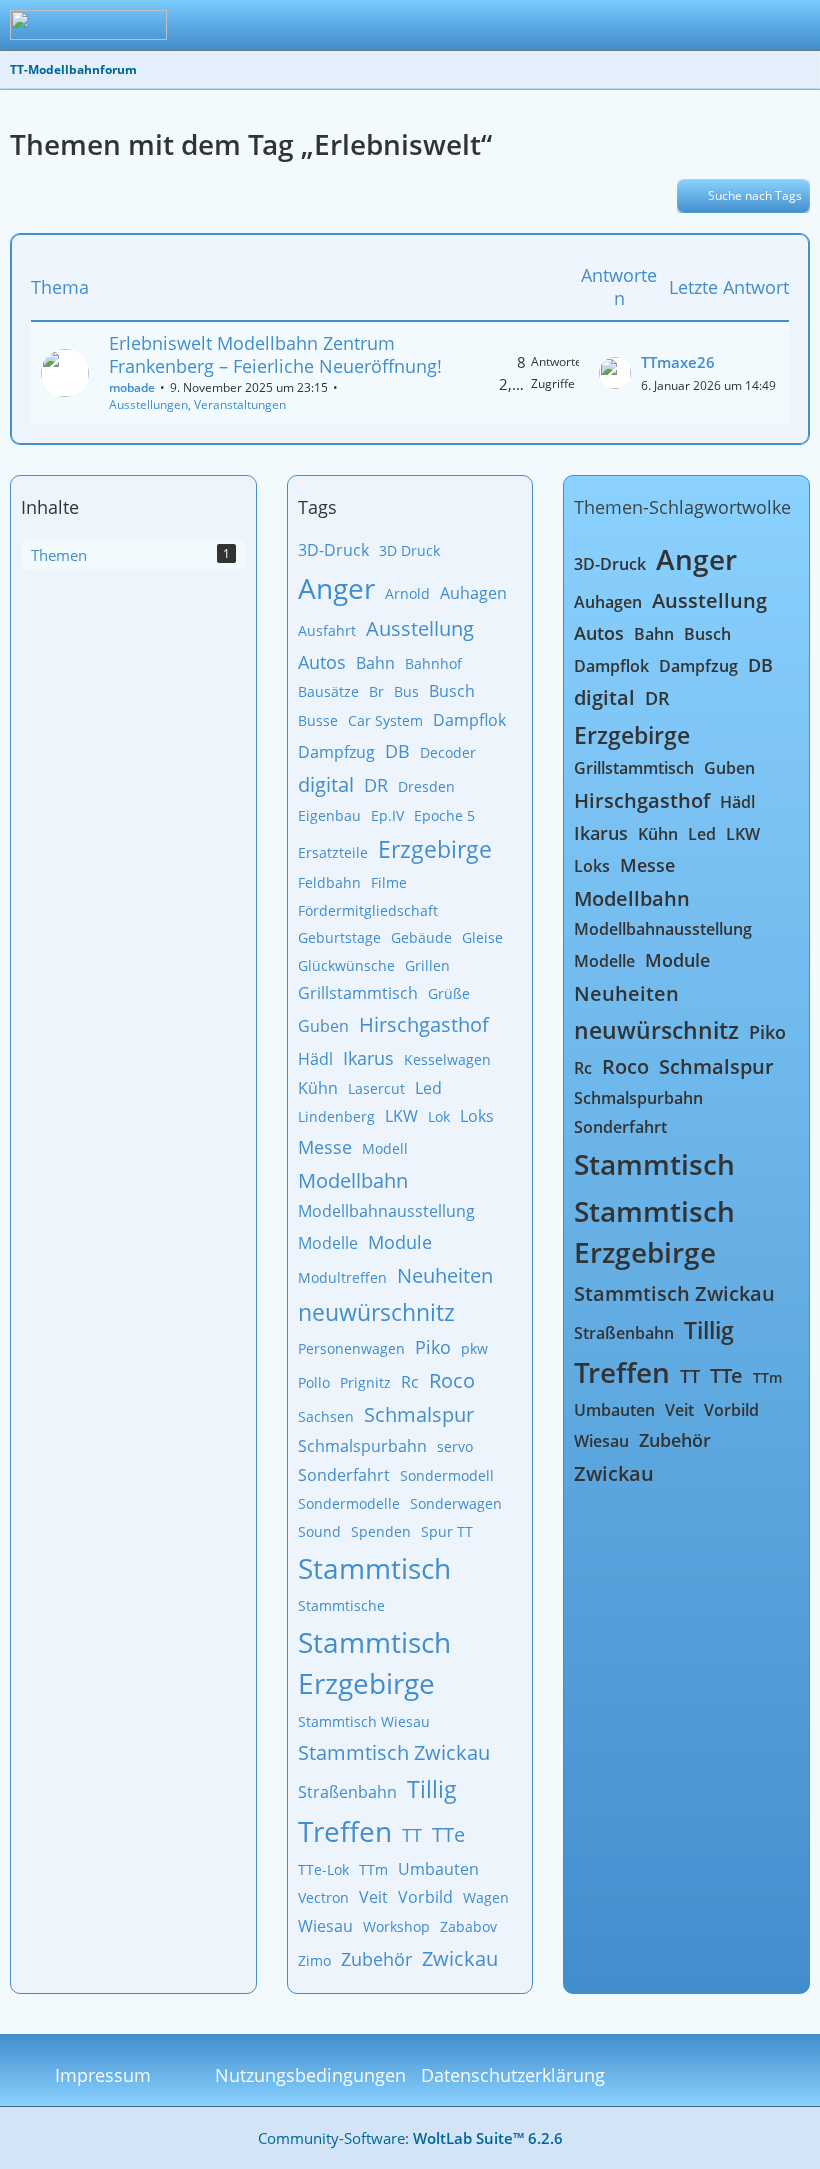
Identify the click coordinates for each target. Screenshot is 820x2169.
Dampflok (469, 720)
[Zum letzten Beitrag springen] (615, 373)
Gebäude (421, 937)
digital (326, 784)
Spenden (381, 1531)
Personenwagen (351, 1348)
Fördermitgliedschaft (368, 910)
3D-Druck (333, 550)
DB (397, 751)
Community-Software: (410, 2138)
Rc (410, 1382)
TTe (448, 1834)
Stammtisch (374, 1568)
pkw (474, 1348)
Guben (323, 1026)
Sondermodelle (349, 1503)
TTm (373, 1869)
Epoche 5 (444, 815)
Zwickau (460, 1958)
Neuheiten (445, 1275)
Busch (452, 691)
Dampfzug (336, 752)
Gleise (482, 937)
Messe (325, 1147)
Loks (477, 1116)
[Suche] (694, 25)
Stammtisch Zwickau (394, 1752)
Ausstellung (420, 628)
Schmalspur (419, 1414)
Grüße (449, 993)
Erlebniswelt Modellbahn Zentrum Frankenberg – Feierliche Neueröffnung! (275, 354)
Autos (322, 662)
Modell (385, 1148)
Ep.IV (387, 815)
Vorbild (425, 1897)
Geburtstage (339, 937)
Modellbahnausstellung (386, 1211)
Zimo (314, 1960)
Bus (406, 691)
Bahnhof (433, 663)
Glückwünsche (346, 965)
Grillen (427, 965)
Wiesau (325, 1926)
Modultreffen (342, 1277)
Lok (439, 1116)
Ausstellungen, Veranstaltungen (197, 404)
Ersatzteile (333, 852)
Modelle (328, 1243)
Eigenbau (329, 815)
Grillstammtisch (358, 993)
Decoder (448, 752)
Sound (319, 1531)
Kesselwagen (447, 1059)
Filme (389, 882)
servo (455, 1446)
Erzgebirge (435, 849)
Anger (336, 588)
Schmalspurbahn (362, 1446)
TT (412, 1835)
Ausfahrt (327, 630)
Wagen (486, 1897)
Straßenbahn (347, 1792)
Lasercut (376, 1088)
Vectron (323, 1897)
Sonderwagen (456, 1503)
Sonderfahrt (344, 1475)
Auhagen (473, 593)
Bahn (375, 663)
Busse (318, 720)
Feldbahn (329, 882)
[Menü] (794, 25)
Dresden (426, 786)
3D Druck (409, 550)
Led (428, 1088)
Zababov (468, 1926)
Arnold (407, 593)
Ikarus (368, 1058)
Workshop (396, 1926)
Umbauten (438, 1869)
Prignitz (365, 1382)
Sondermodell (447, 1475)
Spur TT (447, 1531)
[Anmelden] (744, 25)
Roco (452, 1380)
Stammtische (341, 1605)
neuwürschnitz (376, 1312)
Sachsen (326, 1416)
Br (376, 691)
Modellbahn (353, 1180)
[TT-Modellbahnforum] (88, 25)
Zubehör (376, 1959)
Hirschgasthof (424, 1024)
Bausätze (328, 691)
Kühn (318, 1088)
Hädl (315, 1059)
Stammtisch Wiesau (364, 1721)
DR (376, 785)
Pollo (314, 1382)
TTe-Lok (323, 1869)
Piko (433, 1347)
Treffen (345, 1831)
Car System (385, 720)
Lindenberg (336, 1116)
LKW (401, 1116)
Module (400, 1242)
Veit (373, 1897)
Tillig (432, 1789)
